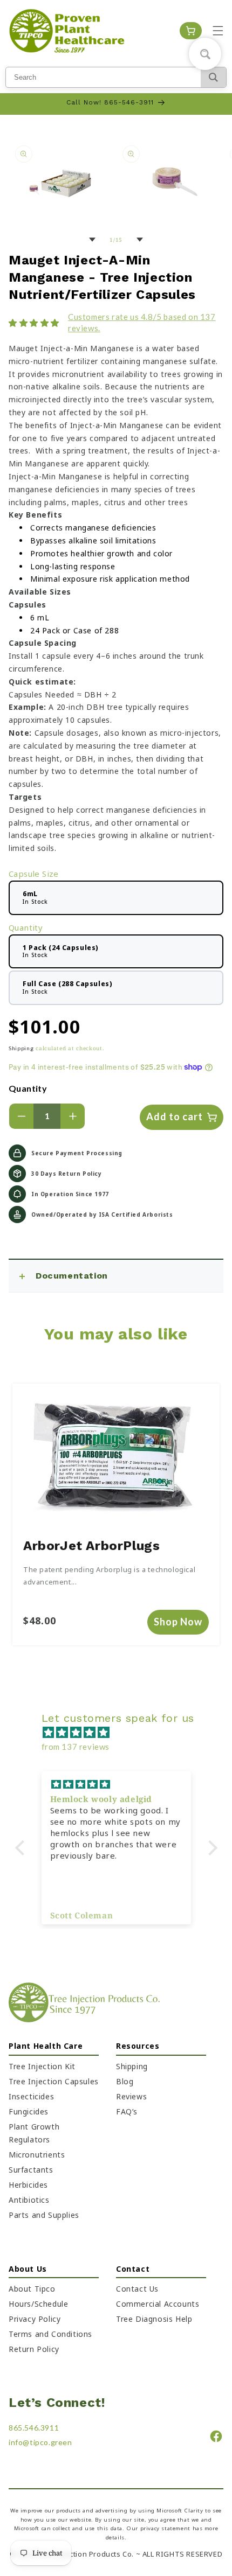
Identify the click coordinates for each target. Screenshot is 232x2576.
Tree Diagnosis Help (154, 2319)
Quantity (28, 1088)
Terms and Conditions (50, 2334)
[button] (218, 31)
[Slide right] (140, 240)
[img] (122, 1732)
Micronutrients (37, 2155)
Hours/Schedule (38, 2304)
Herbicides (28, 2185)
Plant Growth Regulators (34, 2133)
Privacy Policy (35, 2319)
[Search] (213, 77)
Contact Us (137, 2289)
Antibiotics (29, 2200)
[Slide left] (92, 240)
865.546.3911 (34, 2428)
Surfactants (31, 2170)
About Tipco (32, 2289)
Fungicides (29, 2111)
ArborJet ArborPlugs (91, 1546)
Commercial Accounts (158, 2304)
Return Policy (34, 2349)
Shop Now (178, 1622)
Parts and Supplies (44, 2215)
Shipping (21, 1048)
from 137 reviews (76, 1747)
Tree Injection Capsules (54, 2081)
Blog (125, 2081)
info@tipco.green (40, 2442)
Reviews (131, 2096)
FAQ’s (127, 2111)
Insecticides (31, 2096)
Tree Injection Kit (42, 2066)
